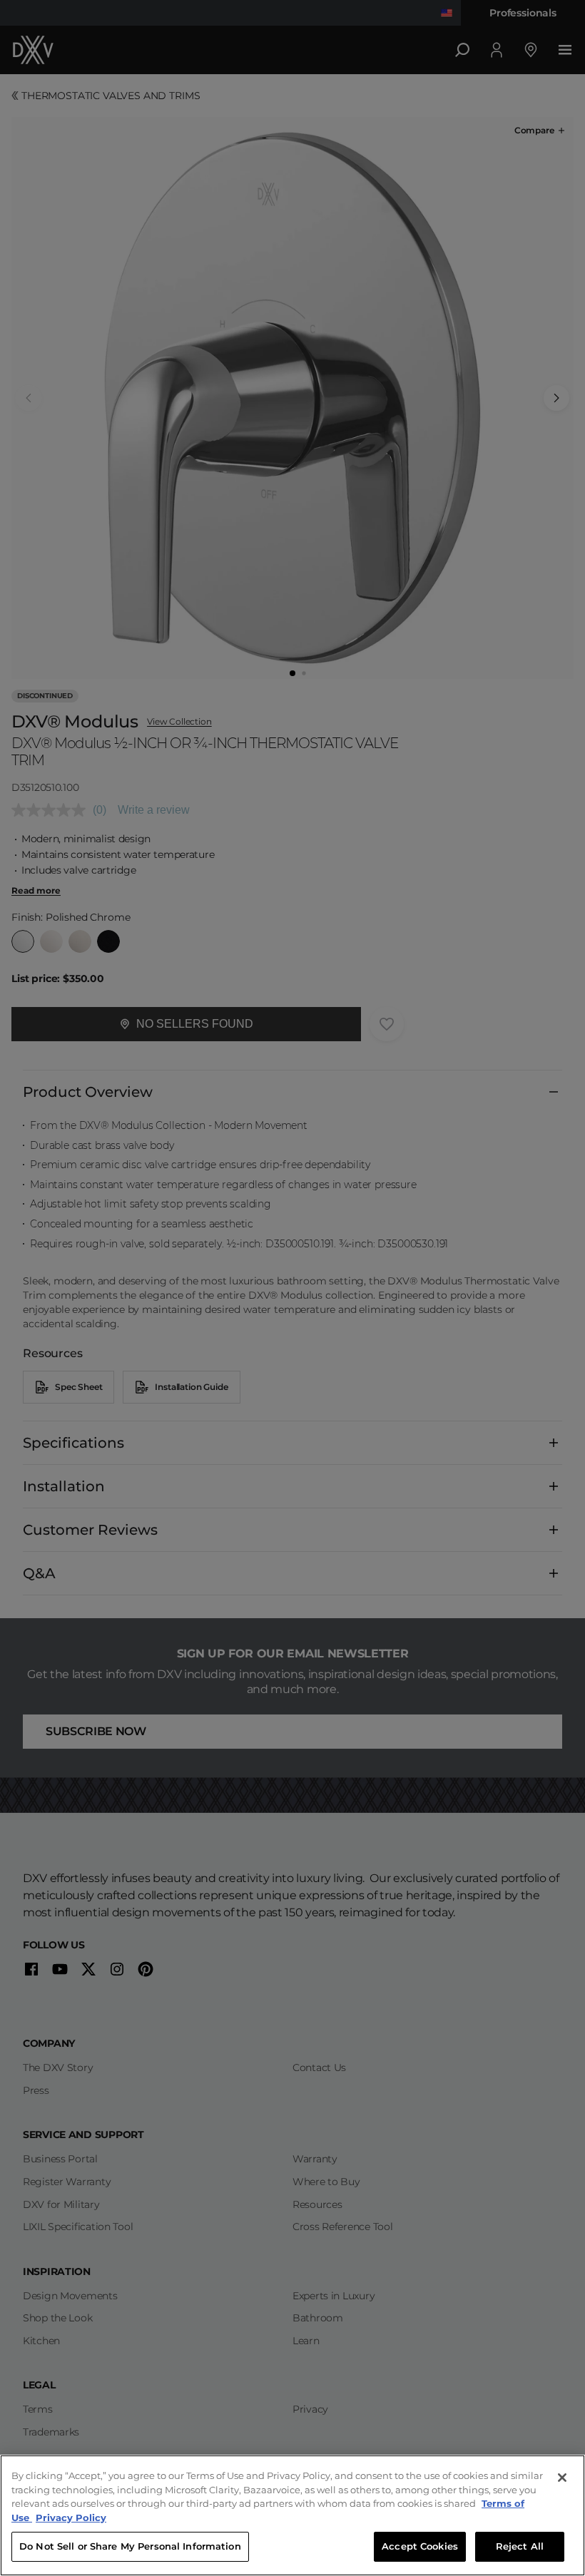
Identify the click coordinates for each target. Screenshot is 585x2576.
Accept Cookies (420, 2546)
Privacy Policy (71, 2518)
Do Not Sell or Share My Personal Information (130, 2546)
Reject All (520, 2546)
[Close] (562, 2478)
